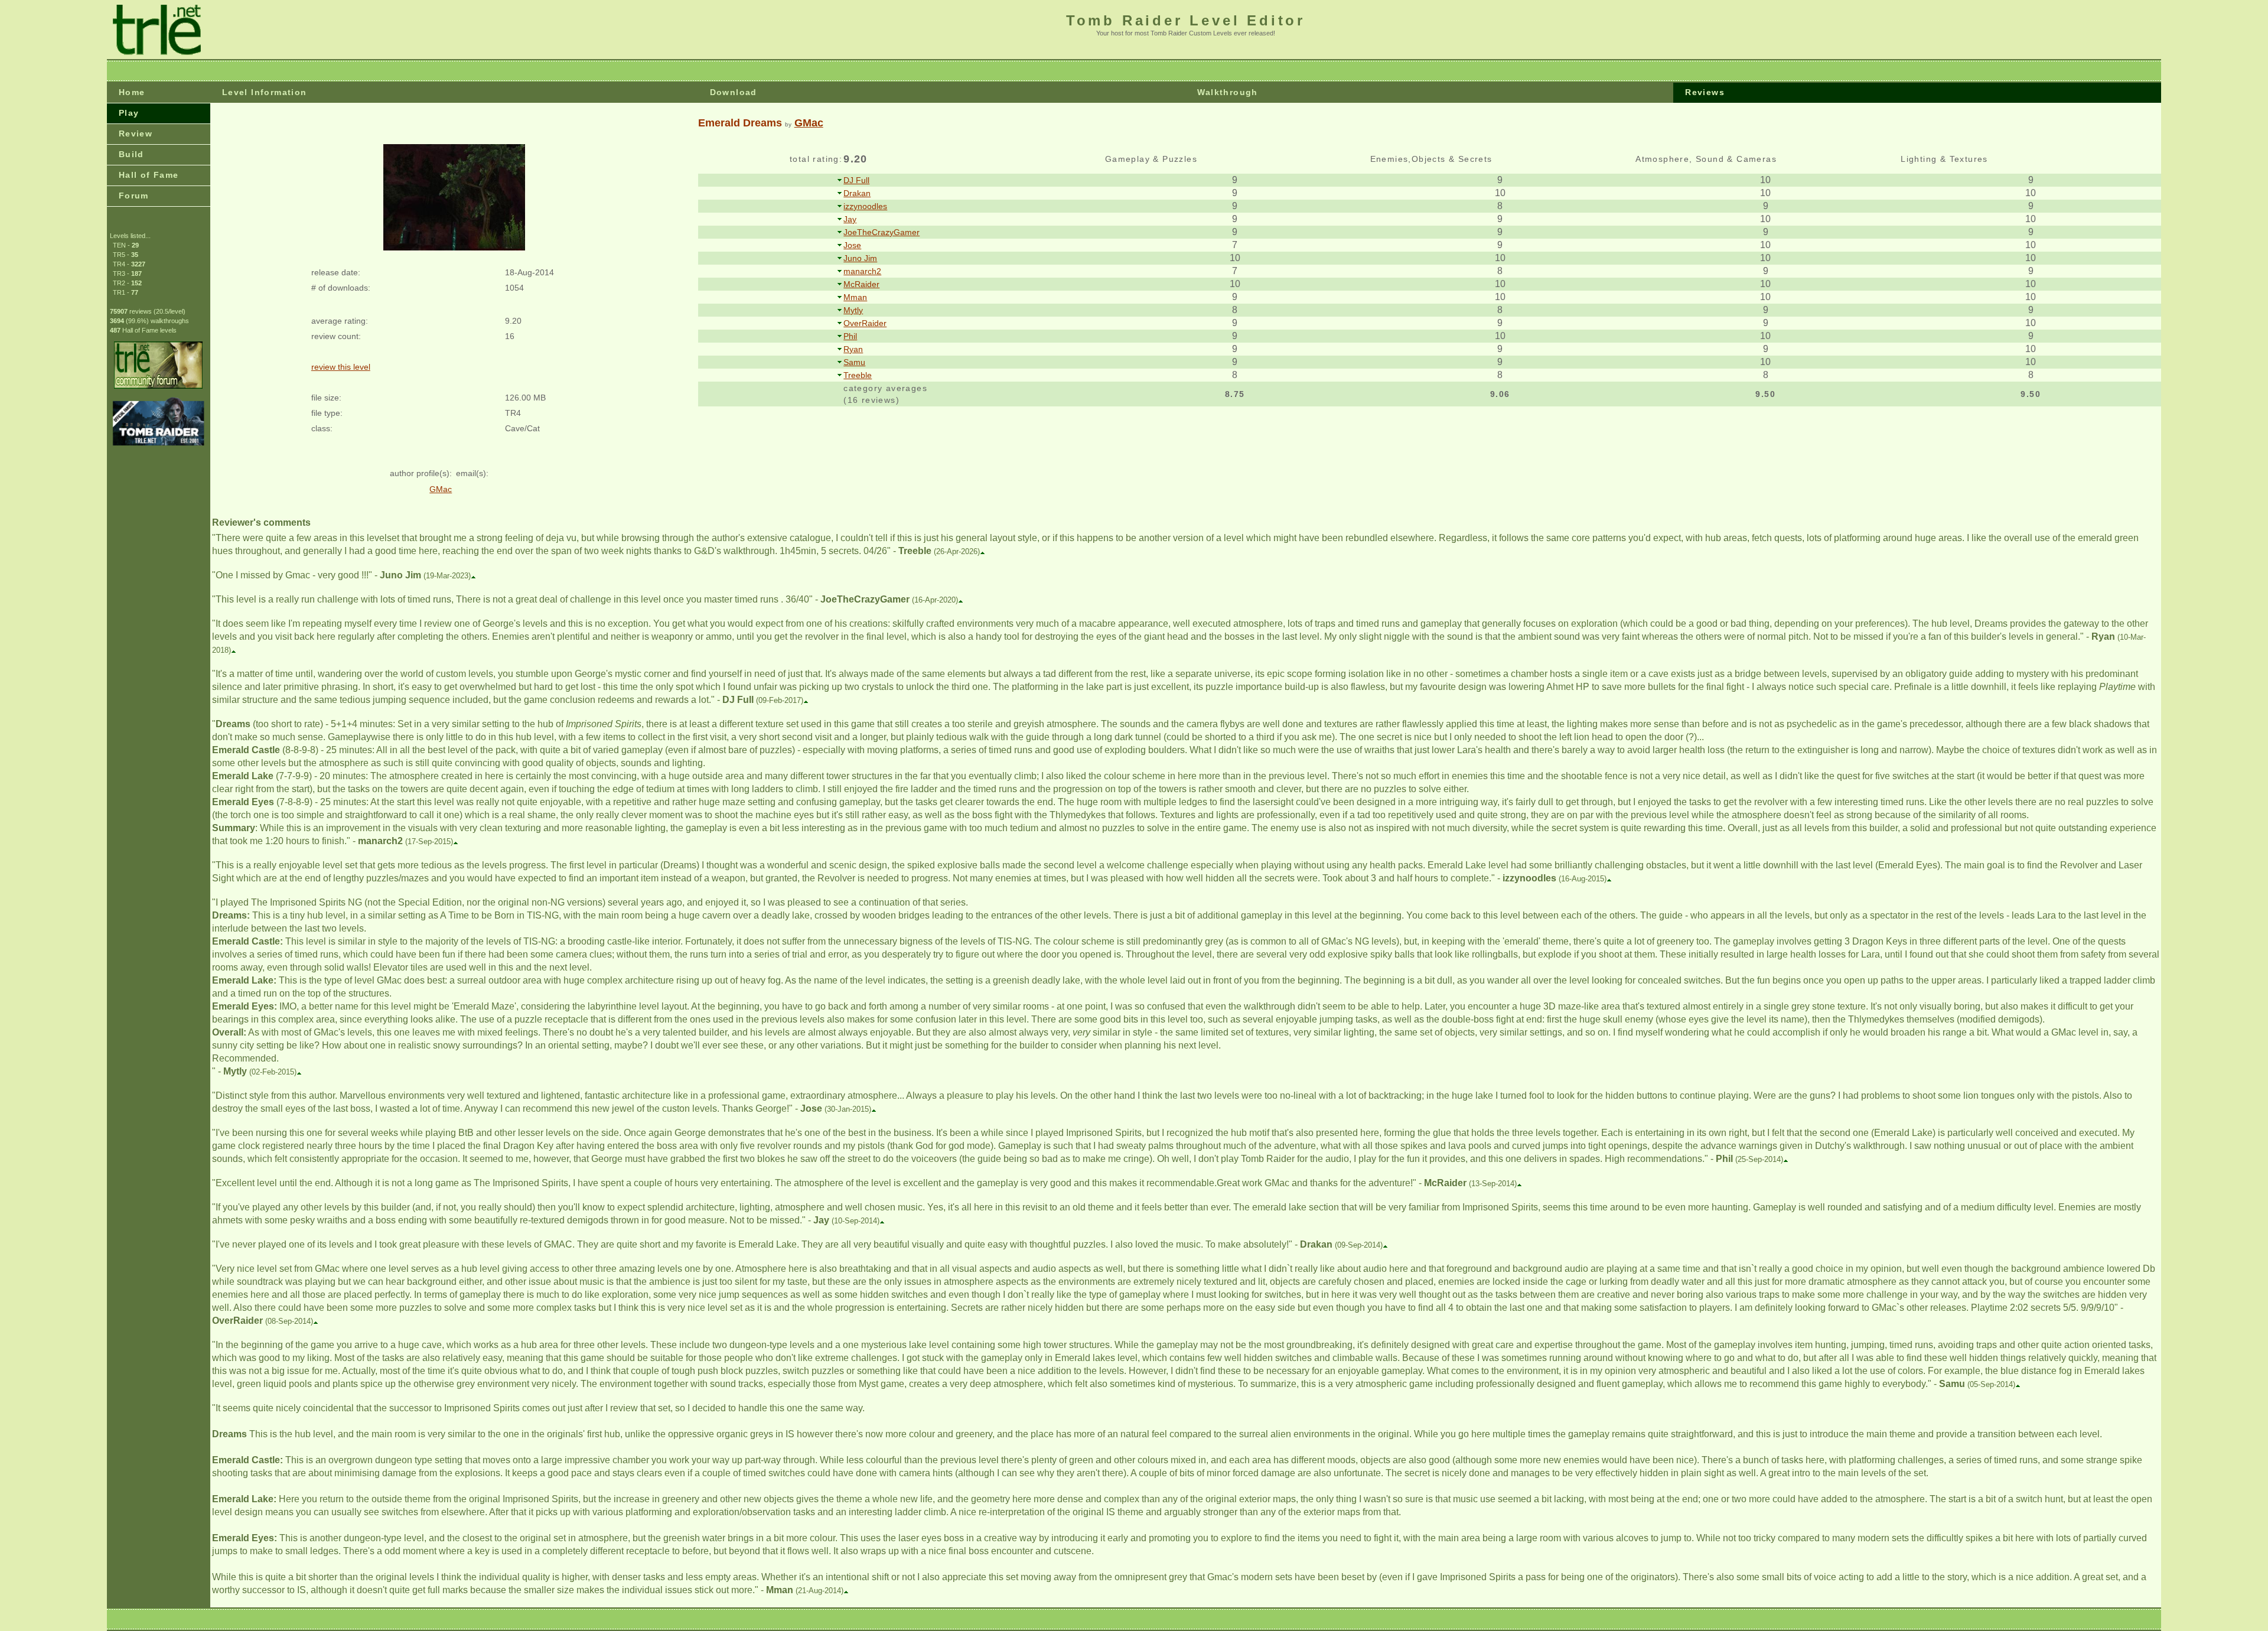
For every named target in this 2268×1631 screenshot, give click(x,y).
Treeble (858, 375)
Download (734, 92)
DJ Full (856, 180)
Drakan (857, 193)
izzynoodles (865, 206)
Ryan (853, 349)
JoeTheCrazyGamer (882, 232)
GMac (809, 123)
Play (129, 113)
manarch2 (862, 271)
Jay (850, 219)
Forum (134, 196)
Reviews (1705, 92)
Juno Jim (860, 258)
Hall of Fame (149, 175)
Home (132, 92)
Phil (850, 336)
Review (136, 134)
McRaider (861, 284)
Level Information (265, 92)
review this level (341, 367)
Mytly (853, 310)
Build (131, 154)
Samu (854, 362)
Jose (852, 245)
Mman (855, 297)
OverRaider (865, 323)
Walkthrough (1227, 92)
